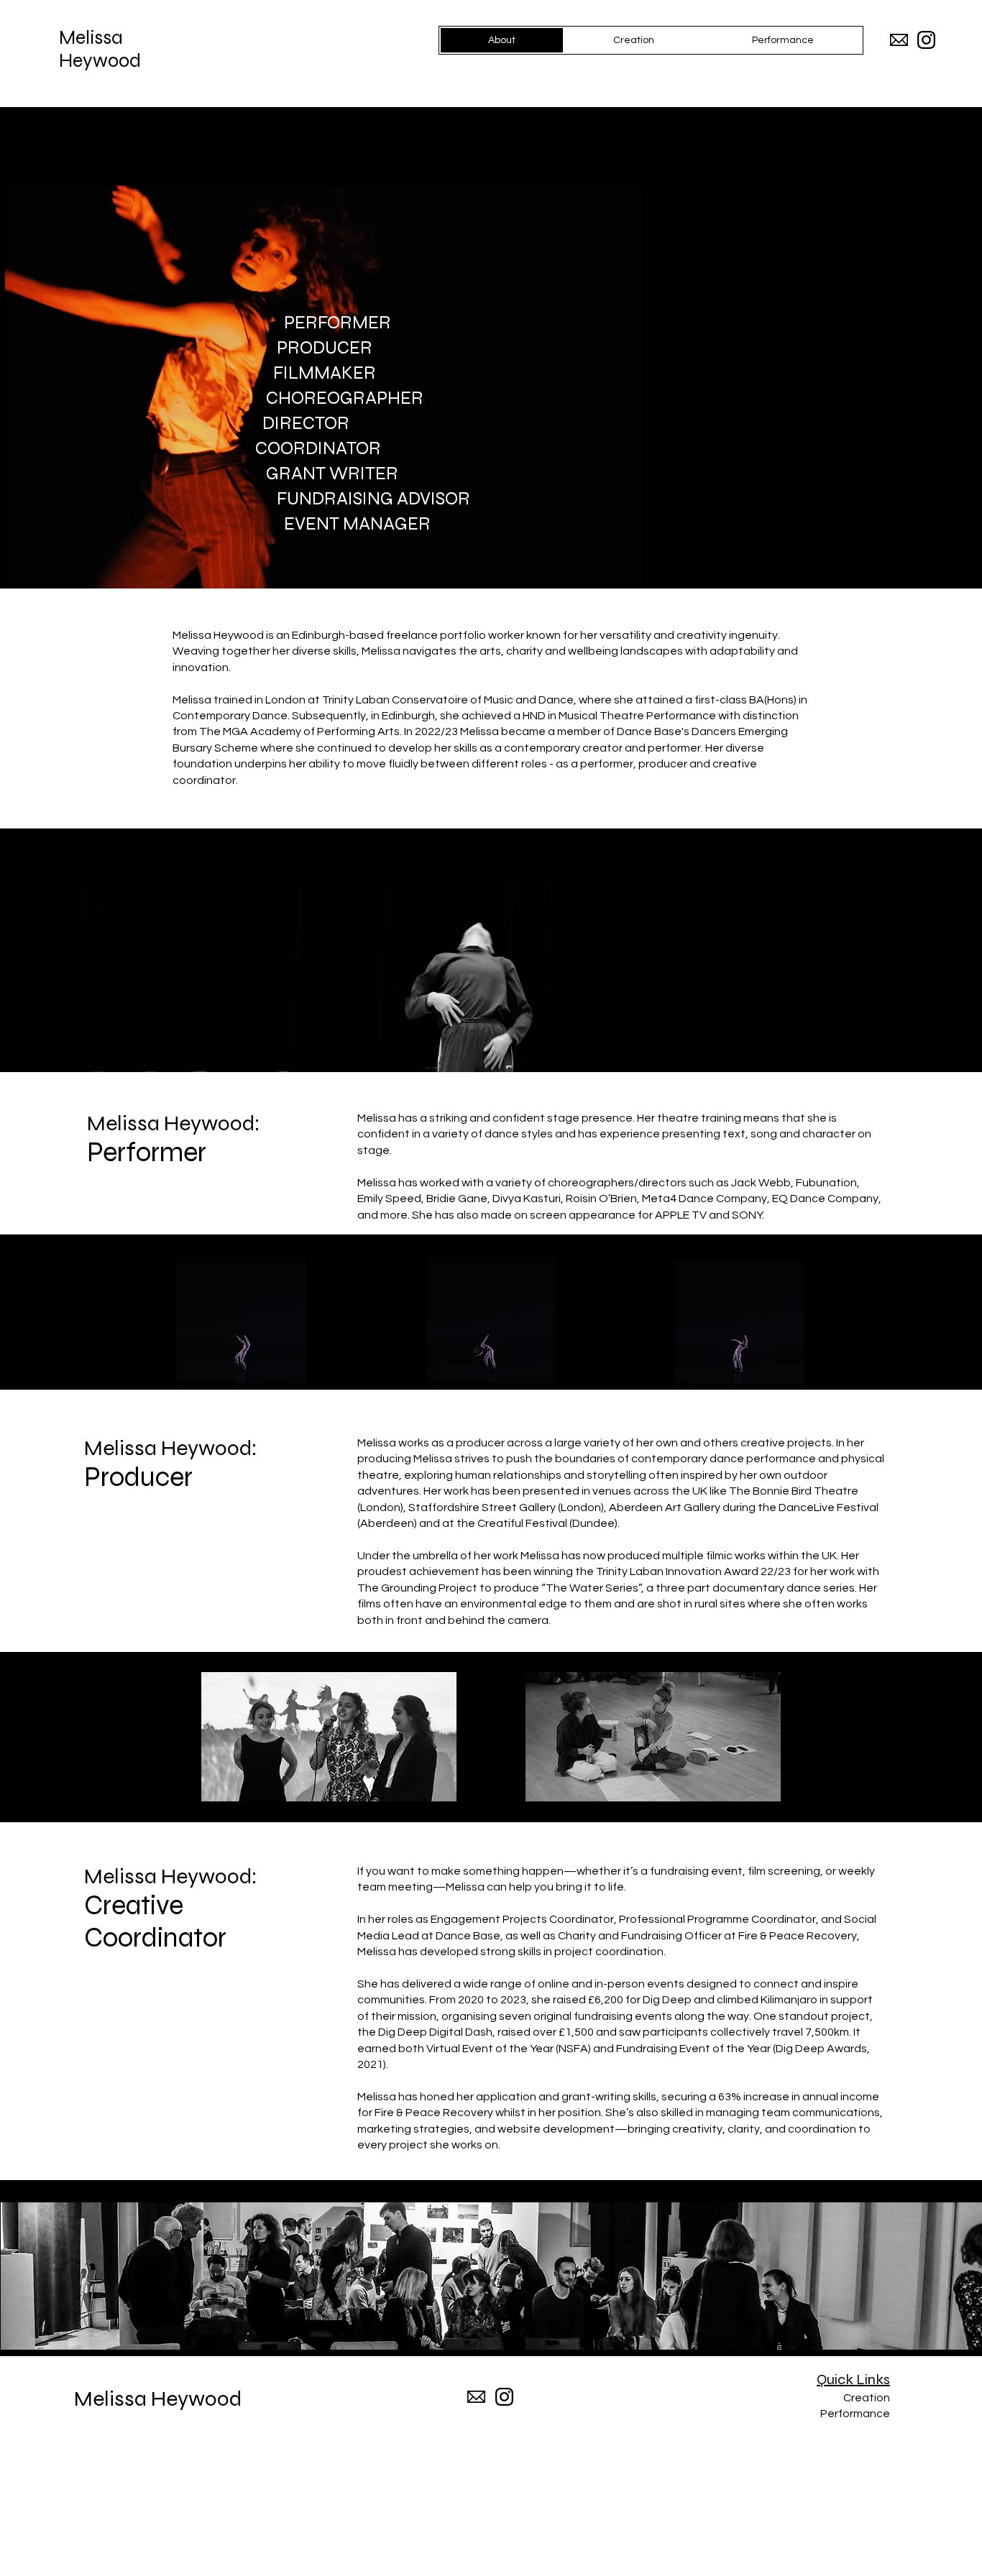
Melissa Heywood (100, 49)
